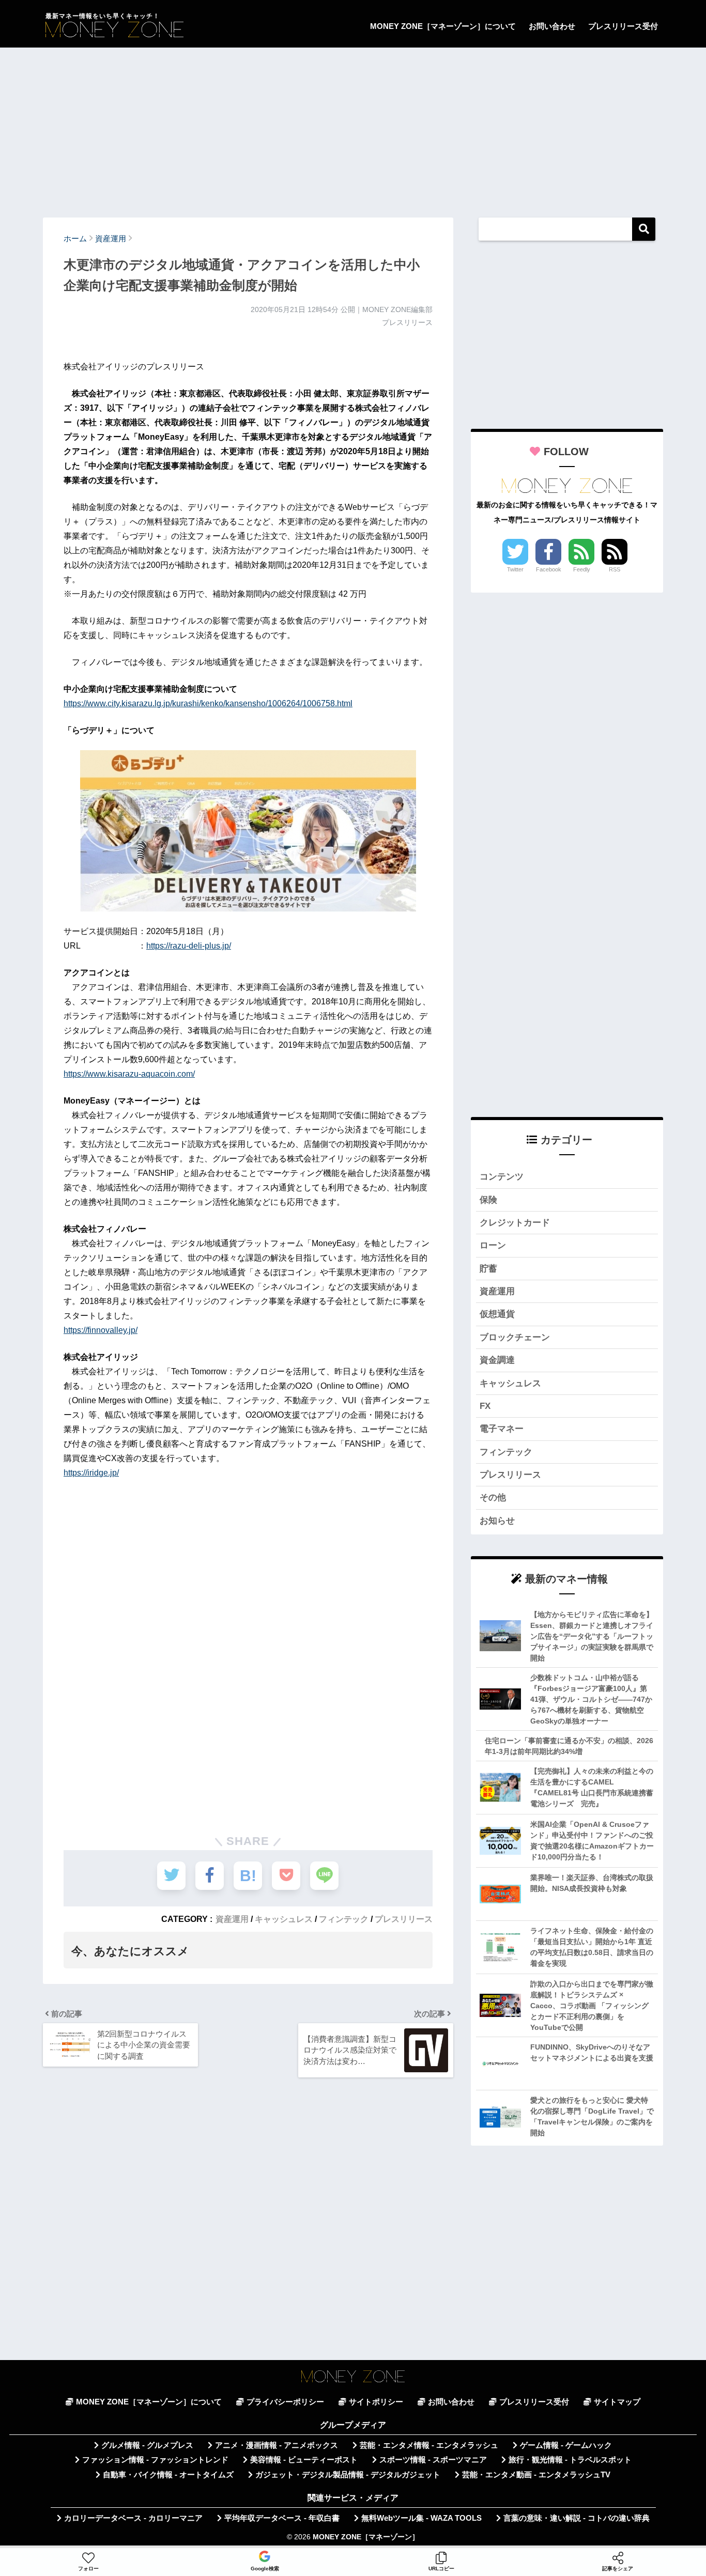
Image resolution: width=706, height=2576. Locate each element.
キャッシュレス (284, 1919)
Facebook (549, 569)
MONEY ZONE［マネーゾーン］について (443, 26)
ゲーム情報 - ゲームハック (566, 2445)
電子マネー (502, 1429)
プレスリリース (404, 1919)
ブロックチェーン (515, 1337)
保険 (488, 1200)
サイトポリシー (376, 2402)
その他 (493, 1498)
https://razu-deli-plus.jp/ (189, 946)
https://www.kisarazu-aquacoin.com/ (129, 1074)
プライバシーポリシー (285, 2402)
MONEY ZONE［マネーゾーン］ (366, 2537)
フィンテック (344, 1919)
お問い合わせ (552, 26)
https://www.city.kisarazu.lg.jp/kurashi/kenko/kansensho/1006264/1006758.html (208, 703)
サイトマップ (617, 2402)
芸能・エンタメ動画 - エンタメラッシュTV (536, 2475)
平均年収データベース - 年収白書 (282, 2518)
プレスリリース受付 (623, 26)
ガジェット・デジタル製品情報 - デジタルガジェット (348, 2475)
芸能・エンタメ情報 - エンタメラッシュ (429, 2445)
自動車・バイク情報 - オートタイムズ (168, 2475)
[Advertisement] (353, 128)
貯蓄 (488, 1269)
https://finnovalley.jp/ (101, 1330)
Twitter (515, 569)
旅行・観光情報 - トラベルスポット (570, 2460)
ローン (493, 1245)
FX (485, 1406)
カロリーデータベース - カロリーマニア (133, 2518)
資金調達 (497, 1360)
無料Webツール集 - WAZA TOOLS (421, 2518)
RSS (615, 569)
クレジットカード (515, 1223)
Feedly (582, 569)
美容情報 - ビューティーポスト (304, 2460)
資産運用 (232, 1919)
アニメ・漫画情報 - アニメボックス (277, 2445)
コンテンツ (502, 1177)
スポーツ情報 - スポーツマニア (433, 2460)
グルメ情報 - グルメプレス (147, 2445)
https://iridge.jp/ (91, 1473)
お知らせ (497, 1521)
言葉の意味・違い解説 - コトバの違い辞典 (577, 2518)
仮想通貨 (497, 1314)
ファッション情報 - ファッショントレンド (155, 2460)
